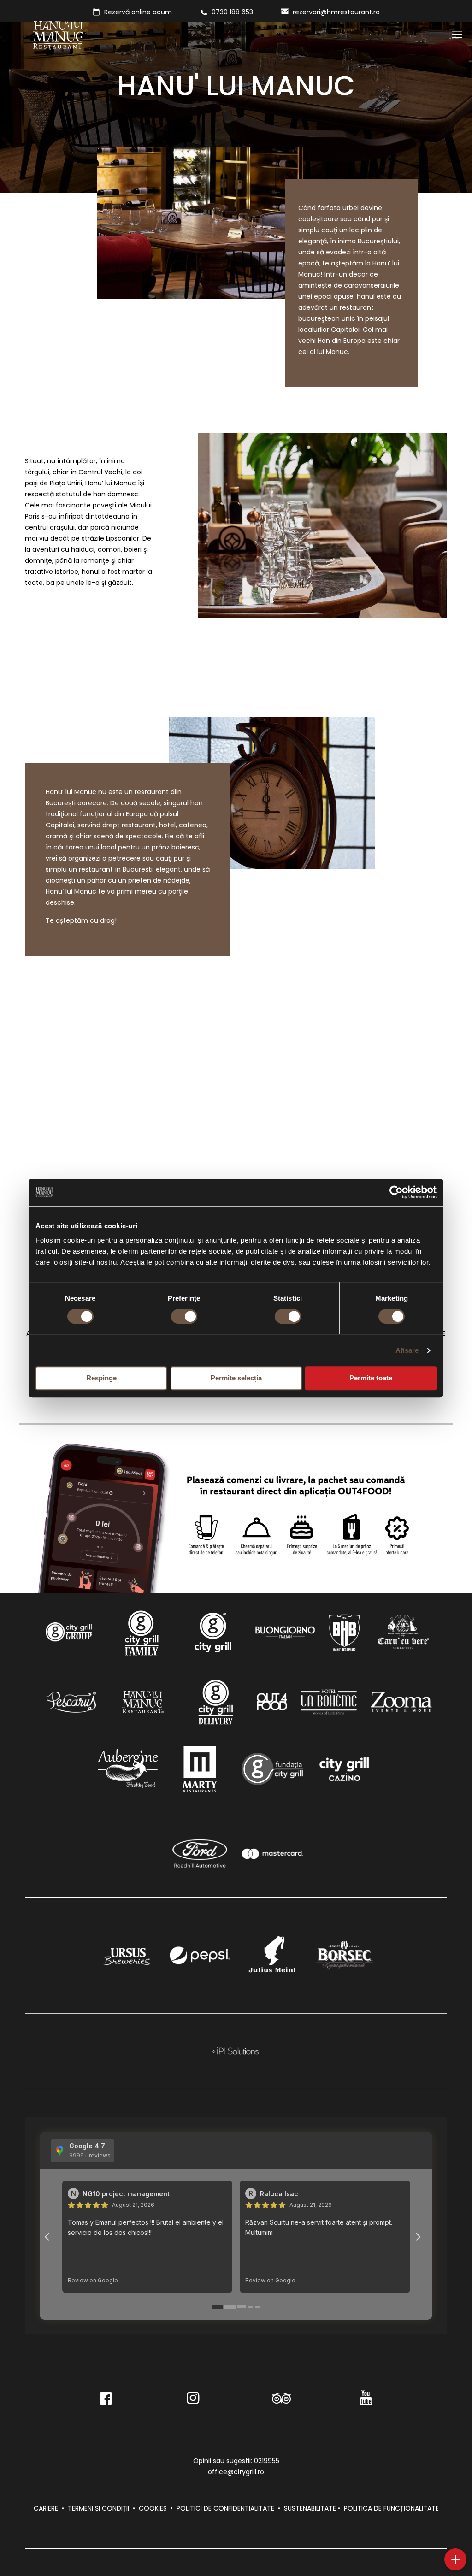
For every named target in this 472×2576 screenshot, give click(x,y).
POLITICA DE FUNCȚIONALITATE (391, 2508)
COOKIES (153, 2508)
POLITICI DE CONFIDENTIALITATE (225, 2508)
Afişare (407, 1350)
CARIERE (46, 2508)
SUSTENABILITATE (310, 2508)
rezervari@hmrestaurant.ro (336, 12)
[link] (69, 1632)
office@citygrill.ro (236, 2472)
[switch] (184, 1316)
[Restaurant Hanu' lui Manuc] (58, 35)
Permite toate (371, 1378)
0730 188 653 (232, 12)
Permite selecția (236, 1378)
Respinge (101, 1378)
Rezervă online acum (138, 12)
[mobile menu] (457, 35)
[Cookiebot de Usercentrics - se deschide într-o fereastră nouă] (396, 1192)
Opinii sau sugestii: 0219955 (236, 2461)
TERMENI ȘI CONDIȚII (98, 2508)
